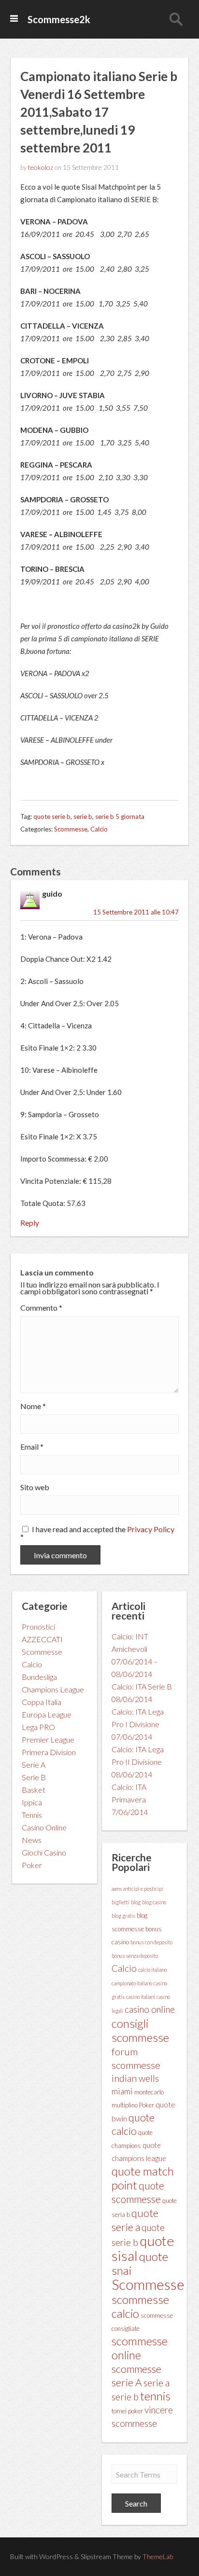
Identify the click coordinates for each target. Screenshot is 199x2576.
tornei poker (127, 2411)
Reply (30, 1223)
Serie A (34, 1765)
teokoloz (41, 167)
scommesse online (140, 2348)
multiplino (125, 2105)
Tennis (32, 1815)
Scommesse (71, 829)
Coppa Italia (42, 1702)
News (32, 1840)
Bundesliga (39, 1677)
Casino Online (44, 1827)
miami (122, 2091)
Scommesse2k (59, 19)
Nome (33, 1406)
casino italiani (141, 1997)
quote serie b (52, 817)
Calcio (99, 829)
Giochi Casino (44, 1852)
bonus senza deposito (135, 1956)
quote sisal (143, 2248)
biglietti (121, 1902)
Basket (34, 1790)
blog (136, 1902)
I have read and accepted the (97, 1532)
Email (32, 1447)
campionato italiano (132, 1983)
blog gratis (123, 1916)
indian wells (135, 2078)
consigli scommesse (140, 2030)
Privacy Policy (151, 1529)
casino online (150, 2009)
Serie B (34, 1777)
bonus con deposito (151, 1942)
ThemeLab (158, 2556)
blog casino (154, 1902)
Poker (32, 1865)
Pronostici (38, 1627)
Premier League (48, 1739)
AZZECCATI (42, 1639)
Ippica (32, 1802)
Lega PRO (38, 1727)
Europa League (47, 1714)
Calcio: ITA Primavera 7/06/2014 (130, 1799)
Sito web (35, 1487)
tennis (155, 2396)
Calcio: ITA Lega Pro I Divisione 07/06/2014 (138, 1724)
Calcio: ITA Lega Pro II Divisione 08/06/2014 (138, 1762)
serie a (156, 2382)
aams (117, 1889)
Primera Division (49, 1752)
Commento (41, 1308)
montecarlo (149, 2092)
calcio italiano (152, 1970)
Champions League (53, 1689)
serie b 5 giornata (120, 817)
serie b (83, 817)
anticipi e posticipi (143, 1889)
